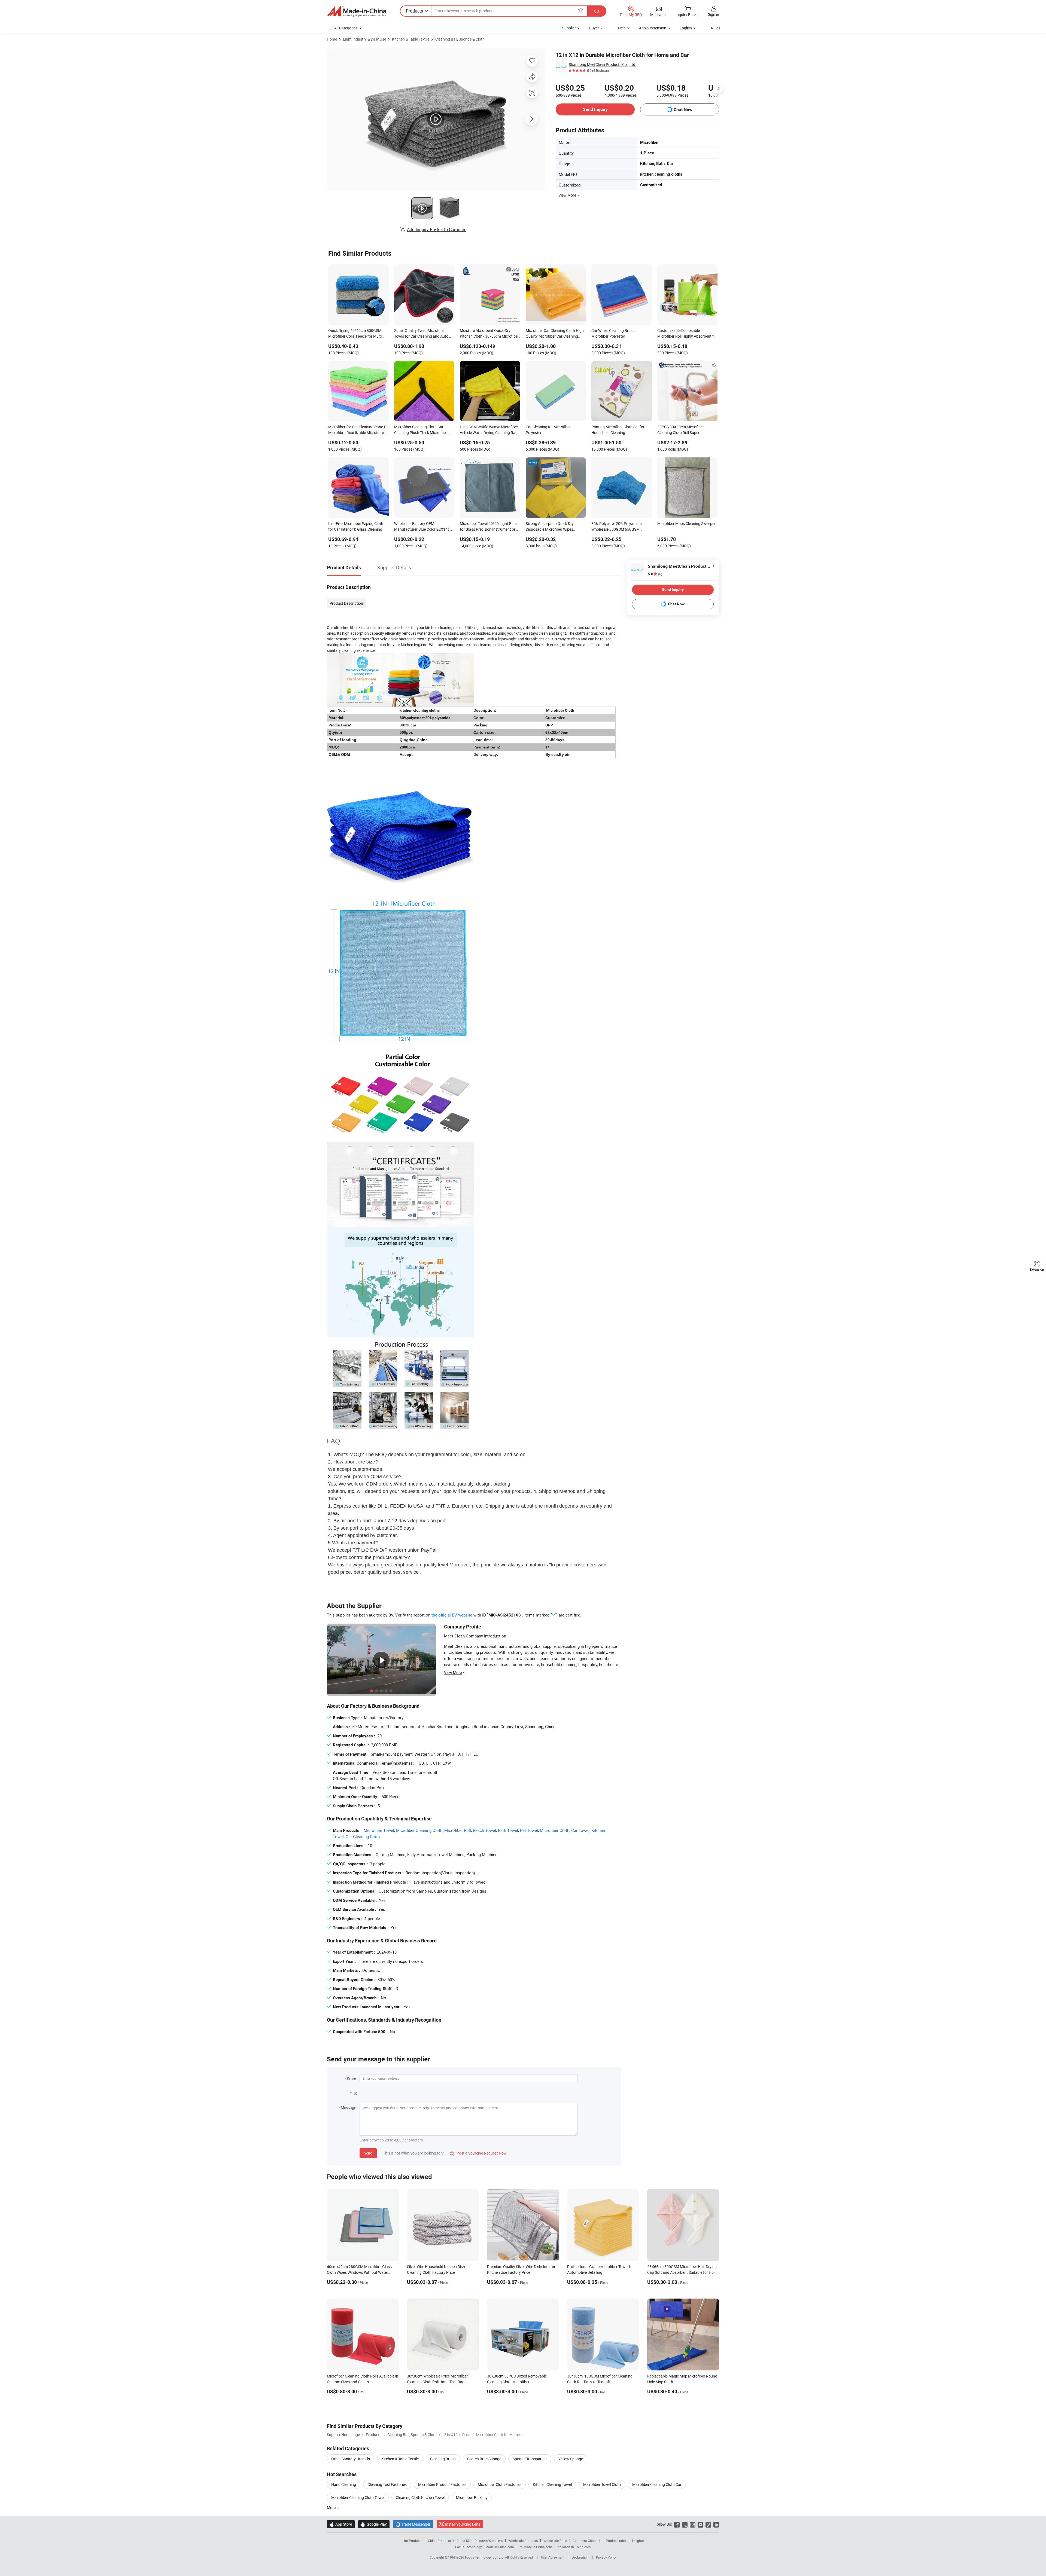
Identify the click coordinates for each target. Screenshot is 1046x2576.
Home (332, 39)
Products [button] (414, 11)
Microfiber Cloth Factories (500, 2484)
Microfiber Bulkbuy (472, 2497)
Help (622, 28)
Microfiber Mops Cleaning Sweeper (686, 523)
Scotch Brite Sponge (484, 2459)
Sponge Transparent (530, 2459)
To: (354, 2093)
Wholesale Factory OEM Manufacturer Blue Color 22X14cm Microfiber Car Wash (423, 527)
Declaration (580, 2557)
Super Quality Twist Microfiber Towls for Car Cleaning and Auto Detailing (421, 334)
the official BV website (452, 1615)
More (332, 2508)
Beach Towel (484, 1830)
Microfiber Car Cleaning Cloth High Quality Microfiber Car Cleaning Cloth (555, 334)
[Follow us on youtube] (700, 2524)
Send (368, 2153)
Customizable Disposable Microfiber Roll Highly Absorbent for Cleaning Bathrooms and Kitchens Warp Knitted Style (687, 334)
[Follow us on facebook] (677, 2524)
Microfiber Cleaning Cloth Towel (358, 2497)
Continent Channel (586, 2541)
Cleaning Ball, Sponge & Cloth (460, 39)
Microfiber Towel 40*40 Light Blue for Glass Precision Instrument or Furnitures (488, 527)
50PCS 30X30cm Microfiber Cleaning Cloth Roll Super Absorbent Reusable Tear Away (684, 430)
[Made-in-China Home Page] (357, 11)
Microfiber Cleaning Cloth (419, 1830)
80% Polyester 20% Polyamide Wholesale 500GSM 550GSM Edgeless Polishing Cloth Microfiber (621, 527)
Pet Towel (529, 1830)
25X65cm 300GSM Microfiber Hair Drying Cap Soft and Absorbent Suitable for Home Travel (683, 2272)
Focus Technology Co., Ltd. (485, 2557)
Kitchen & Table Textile (411, 39)
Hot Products (412, 2541)
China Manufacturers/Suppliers (480, 2541)
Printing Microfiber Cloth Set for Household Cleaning (618, 430)
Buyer (594, 28)
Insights (638, 2541)
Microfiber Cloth (555, 1830)
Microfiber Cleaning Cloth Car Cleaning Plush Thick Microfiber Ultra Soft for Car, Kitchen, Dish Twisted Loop (421, 430)
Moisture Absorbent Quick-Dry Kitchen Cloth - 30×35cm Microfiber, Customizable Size (490, 334)
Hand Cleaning (344, 2484)
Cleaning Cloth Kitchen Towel (420, 2497)
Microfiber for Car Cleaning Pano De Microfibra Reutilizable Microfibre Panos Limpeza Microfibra (358, 430)
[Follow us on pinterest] (708, 2524)
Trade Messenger (413, 2524)
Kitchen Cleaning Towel (552, 2484)
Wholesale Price (555, 2541)
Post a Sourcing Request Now (478, 2153)
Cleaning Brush (443, 2459)
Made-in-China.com (500, 2547)
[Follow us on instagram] (693, 2524)
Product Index (616, 2541)
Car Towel (580, 1830)
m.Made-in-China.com (536, 2547)
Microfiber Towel (379, 1830)
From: (352, 2079)
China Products (439, 2541)
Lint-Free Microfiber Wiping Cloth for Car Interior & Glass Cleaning (356, 526)
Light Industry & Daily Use (364, 39)
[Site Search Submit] (597, 11)
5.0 (655, 574)
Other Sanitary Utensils (351, 2459)
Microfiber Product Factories (442, 2484)
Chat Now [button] (683, 110)
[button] (580, 11)
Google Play (374, 2524)
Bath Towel (508, 1830)
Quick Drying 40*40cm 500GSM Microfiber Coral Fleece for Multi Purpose (355, 334)
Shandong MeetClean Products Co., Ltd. (603, 64)
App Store (341, 2524)
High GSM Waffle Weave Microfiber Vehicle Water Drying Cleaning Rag (489, 430)
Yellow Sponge (571, 2459)
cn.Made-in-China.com (574, 2547)
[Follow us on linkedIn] (716, 2524)
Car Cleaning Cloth (363, 1836)
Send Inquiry (595, 109)
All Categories (346, 28)
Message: (349, 2108)
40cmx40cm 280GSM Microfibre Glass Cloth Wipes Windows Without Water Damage (359, 2272)
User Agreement (553, 2557)
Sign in (714, 14)
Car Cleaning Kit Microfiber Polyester (548, 430)
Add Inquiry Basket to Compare (437, 230)
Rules (716, 28)
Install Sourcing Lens (463, 2524)
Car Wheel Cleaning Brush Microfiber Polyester (613, 333)
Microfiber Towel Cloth (602, 2484)
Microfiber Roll (458, 1830)
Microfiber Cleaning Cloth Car (657, 2484)
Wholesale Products (523, 2541)
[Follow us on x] (685, 2524)
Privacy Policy (606, 2557)
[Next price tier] (718, 88)
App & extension (653, 28)
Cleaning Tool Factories (387, 2484)
